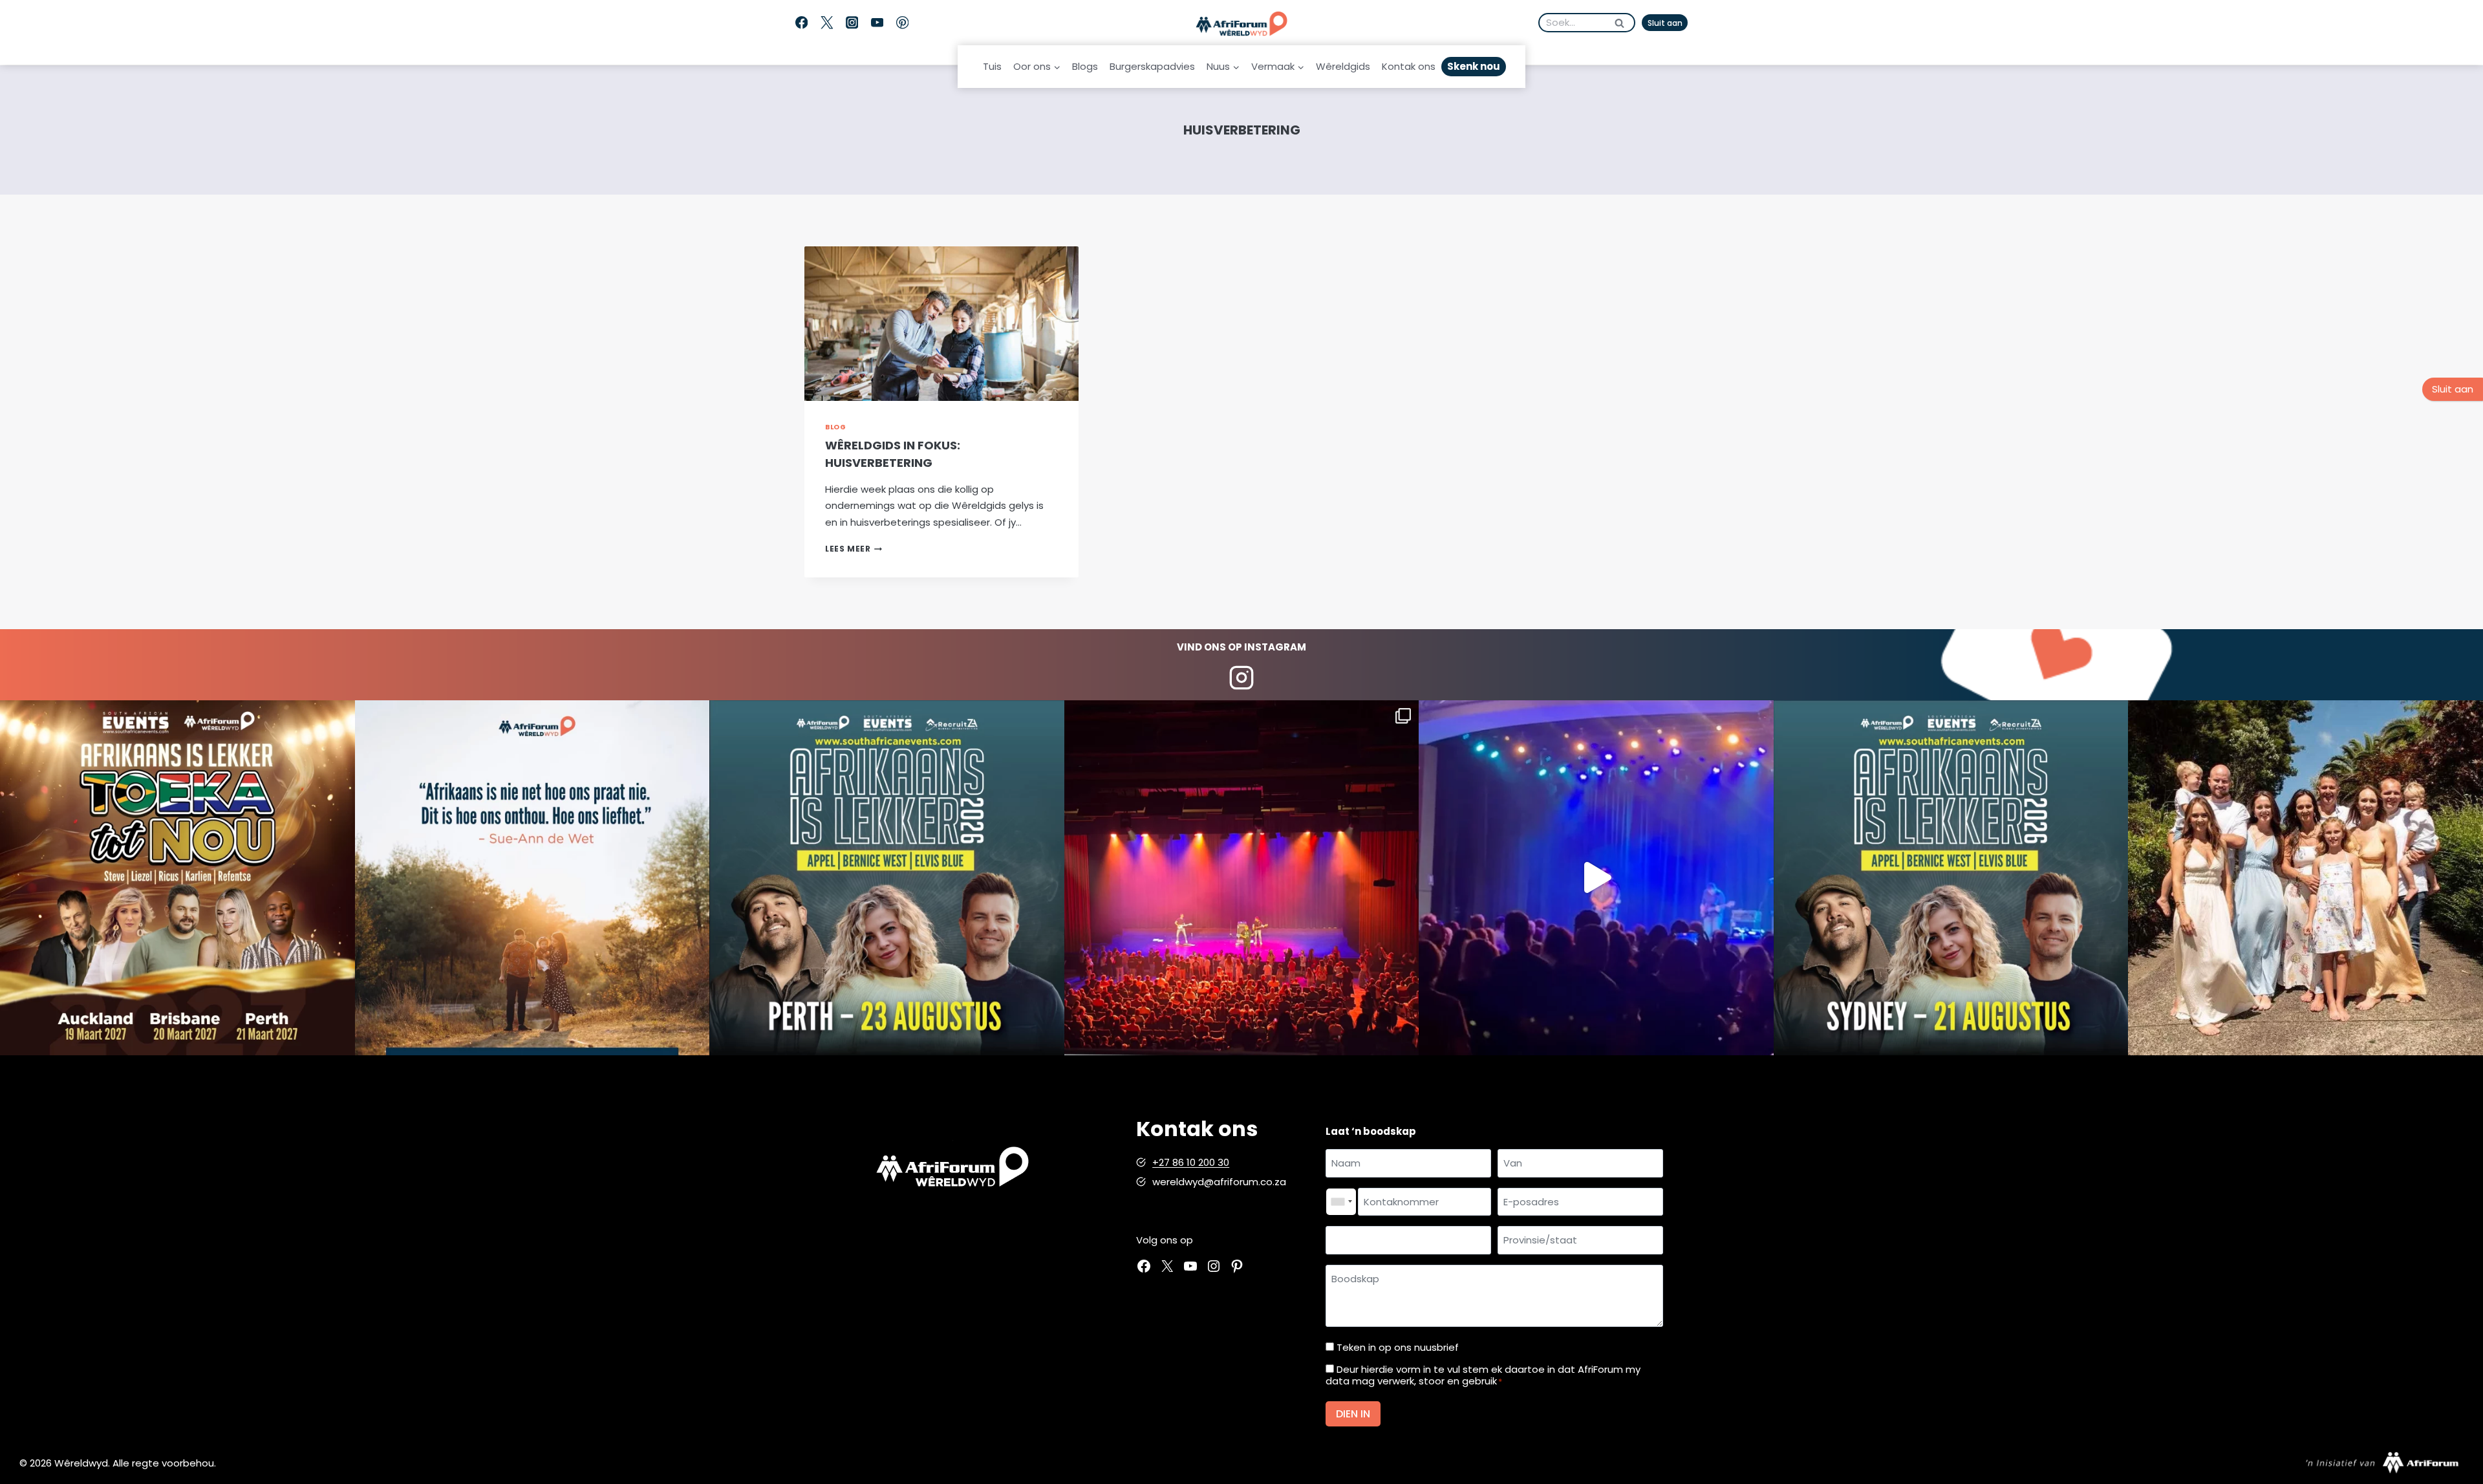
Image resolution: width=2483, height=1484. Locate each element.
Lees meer (854, 549)
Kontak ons (1409, 66)
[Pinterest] (902, 23)
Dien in (1353, 1414)
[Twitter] (827, 23)
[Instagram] (852, 23)
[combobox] (1341, 1202)
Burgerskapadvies (1152, 66)
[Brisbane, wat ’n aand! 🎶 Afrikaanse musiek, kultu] (1242, 878)
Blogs (1085, 66)
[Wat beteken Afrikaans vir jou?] (532, 878)
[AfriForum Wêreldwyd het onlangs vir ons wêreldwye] (2306, 878)
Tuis (992, 66)
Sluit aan (1665, 23)
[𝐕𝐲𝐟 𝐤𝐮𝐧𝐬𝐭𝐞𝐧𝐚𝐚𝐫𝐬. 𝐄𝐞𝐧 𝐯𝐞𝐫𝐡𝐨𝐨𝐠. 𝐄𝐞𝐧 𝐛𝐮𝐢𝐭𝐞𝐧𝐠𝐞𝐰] (177, 878)
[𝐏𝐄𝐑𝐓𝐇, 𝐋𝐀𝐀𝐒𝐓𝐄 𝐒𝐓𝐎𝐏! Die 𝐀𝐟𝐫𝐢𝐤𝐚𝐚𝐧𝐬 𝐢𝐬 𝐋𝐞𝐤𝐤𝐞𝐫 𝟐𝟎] (887, 878)
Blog (835, 427)
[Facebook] (801, 23)
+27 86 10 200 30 (1191, 1162)
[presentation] (941, 324)
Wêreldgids (1343, 66)
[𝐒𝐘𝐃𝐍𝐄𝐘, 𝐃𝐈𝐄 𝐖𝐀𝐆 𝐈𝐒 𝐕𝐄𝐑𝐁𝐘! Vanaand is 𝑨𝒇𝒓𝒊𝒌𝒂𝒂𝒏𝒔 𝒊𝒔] (1951, 878)
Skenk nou (1474, 66)
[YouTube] (877, 23)
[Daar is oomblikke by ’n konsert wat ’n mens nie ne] (1596, 878)
